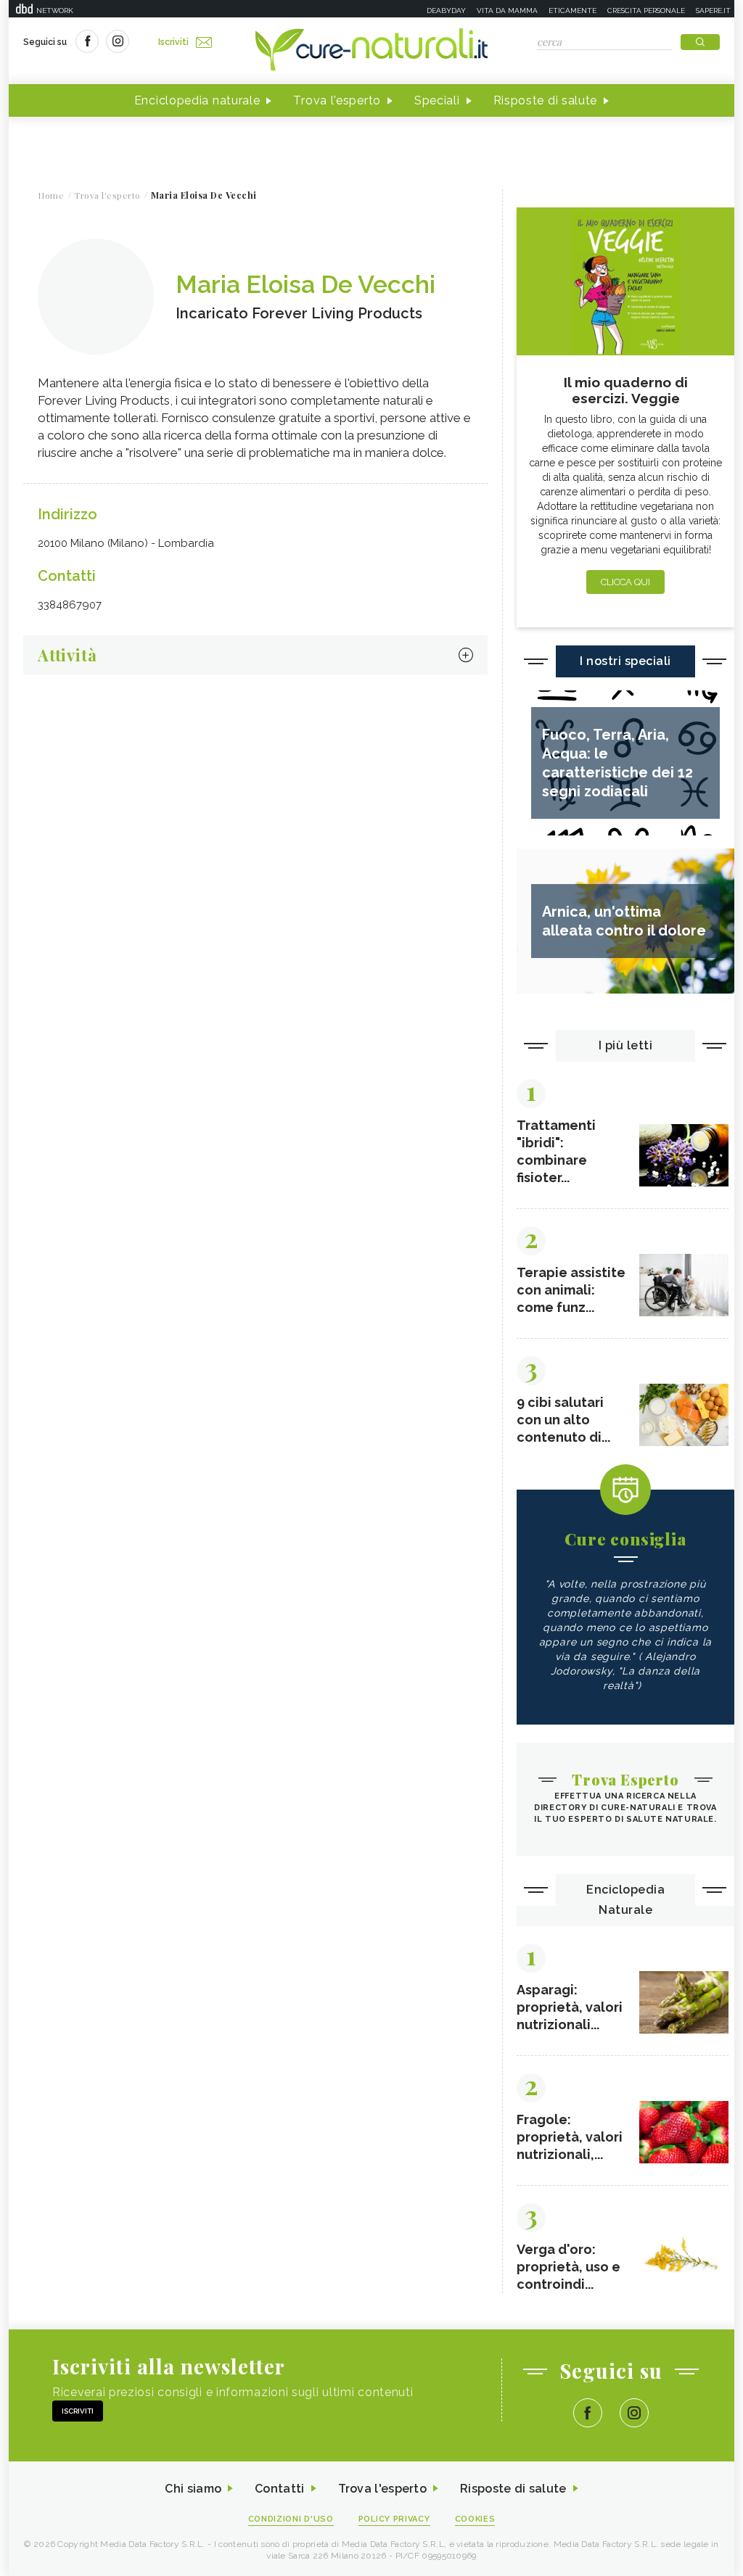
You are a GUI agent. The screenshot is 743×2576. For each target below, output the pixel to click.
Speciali (437, 100)
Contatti (279, 2489)
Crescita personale (646, 11)
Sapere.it (713, 11)
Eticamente (572, 11)
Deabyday (446, 11)
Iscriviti (173, 42)
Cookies (475, 2519)
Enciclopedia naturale (197, 100)
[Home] (371, 51)
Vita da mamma (507, 11)
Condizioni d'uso (291, 2519)
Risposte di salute (546, 100)
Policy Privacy (394, 2519)
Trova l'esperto (337, 100)
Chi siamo (193, 2489)
